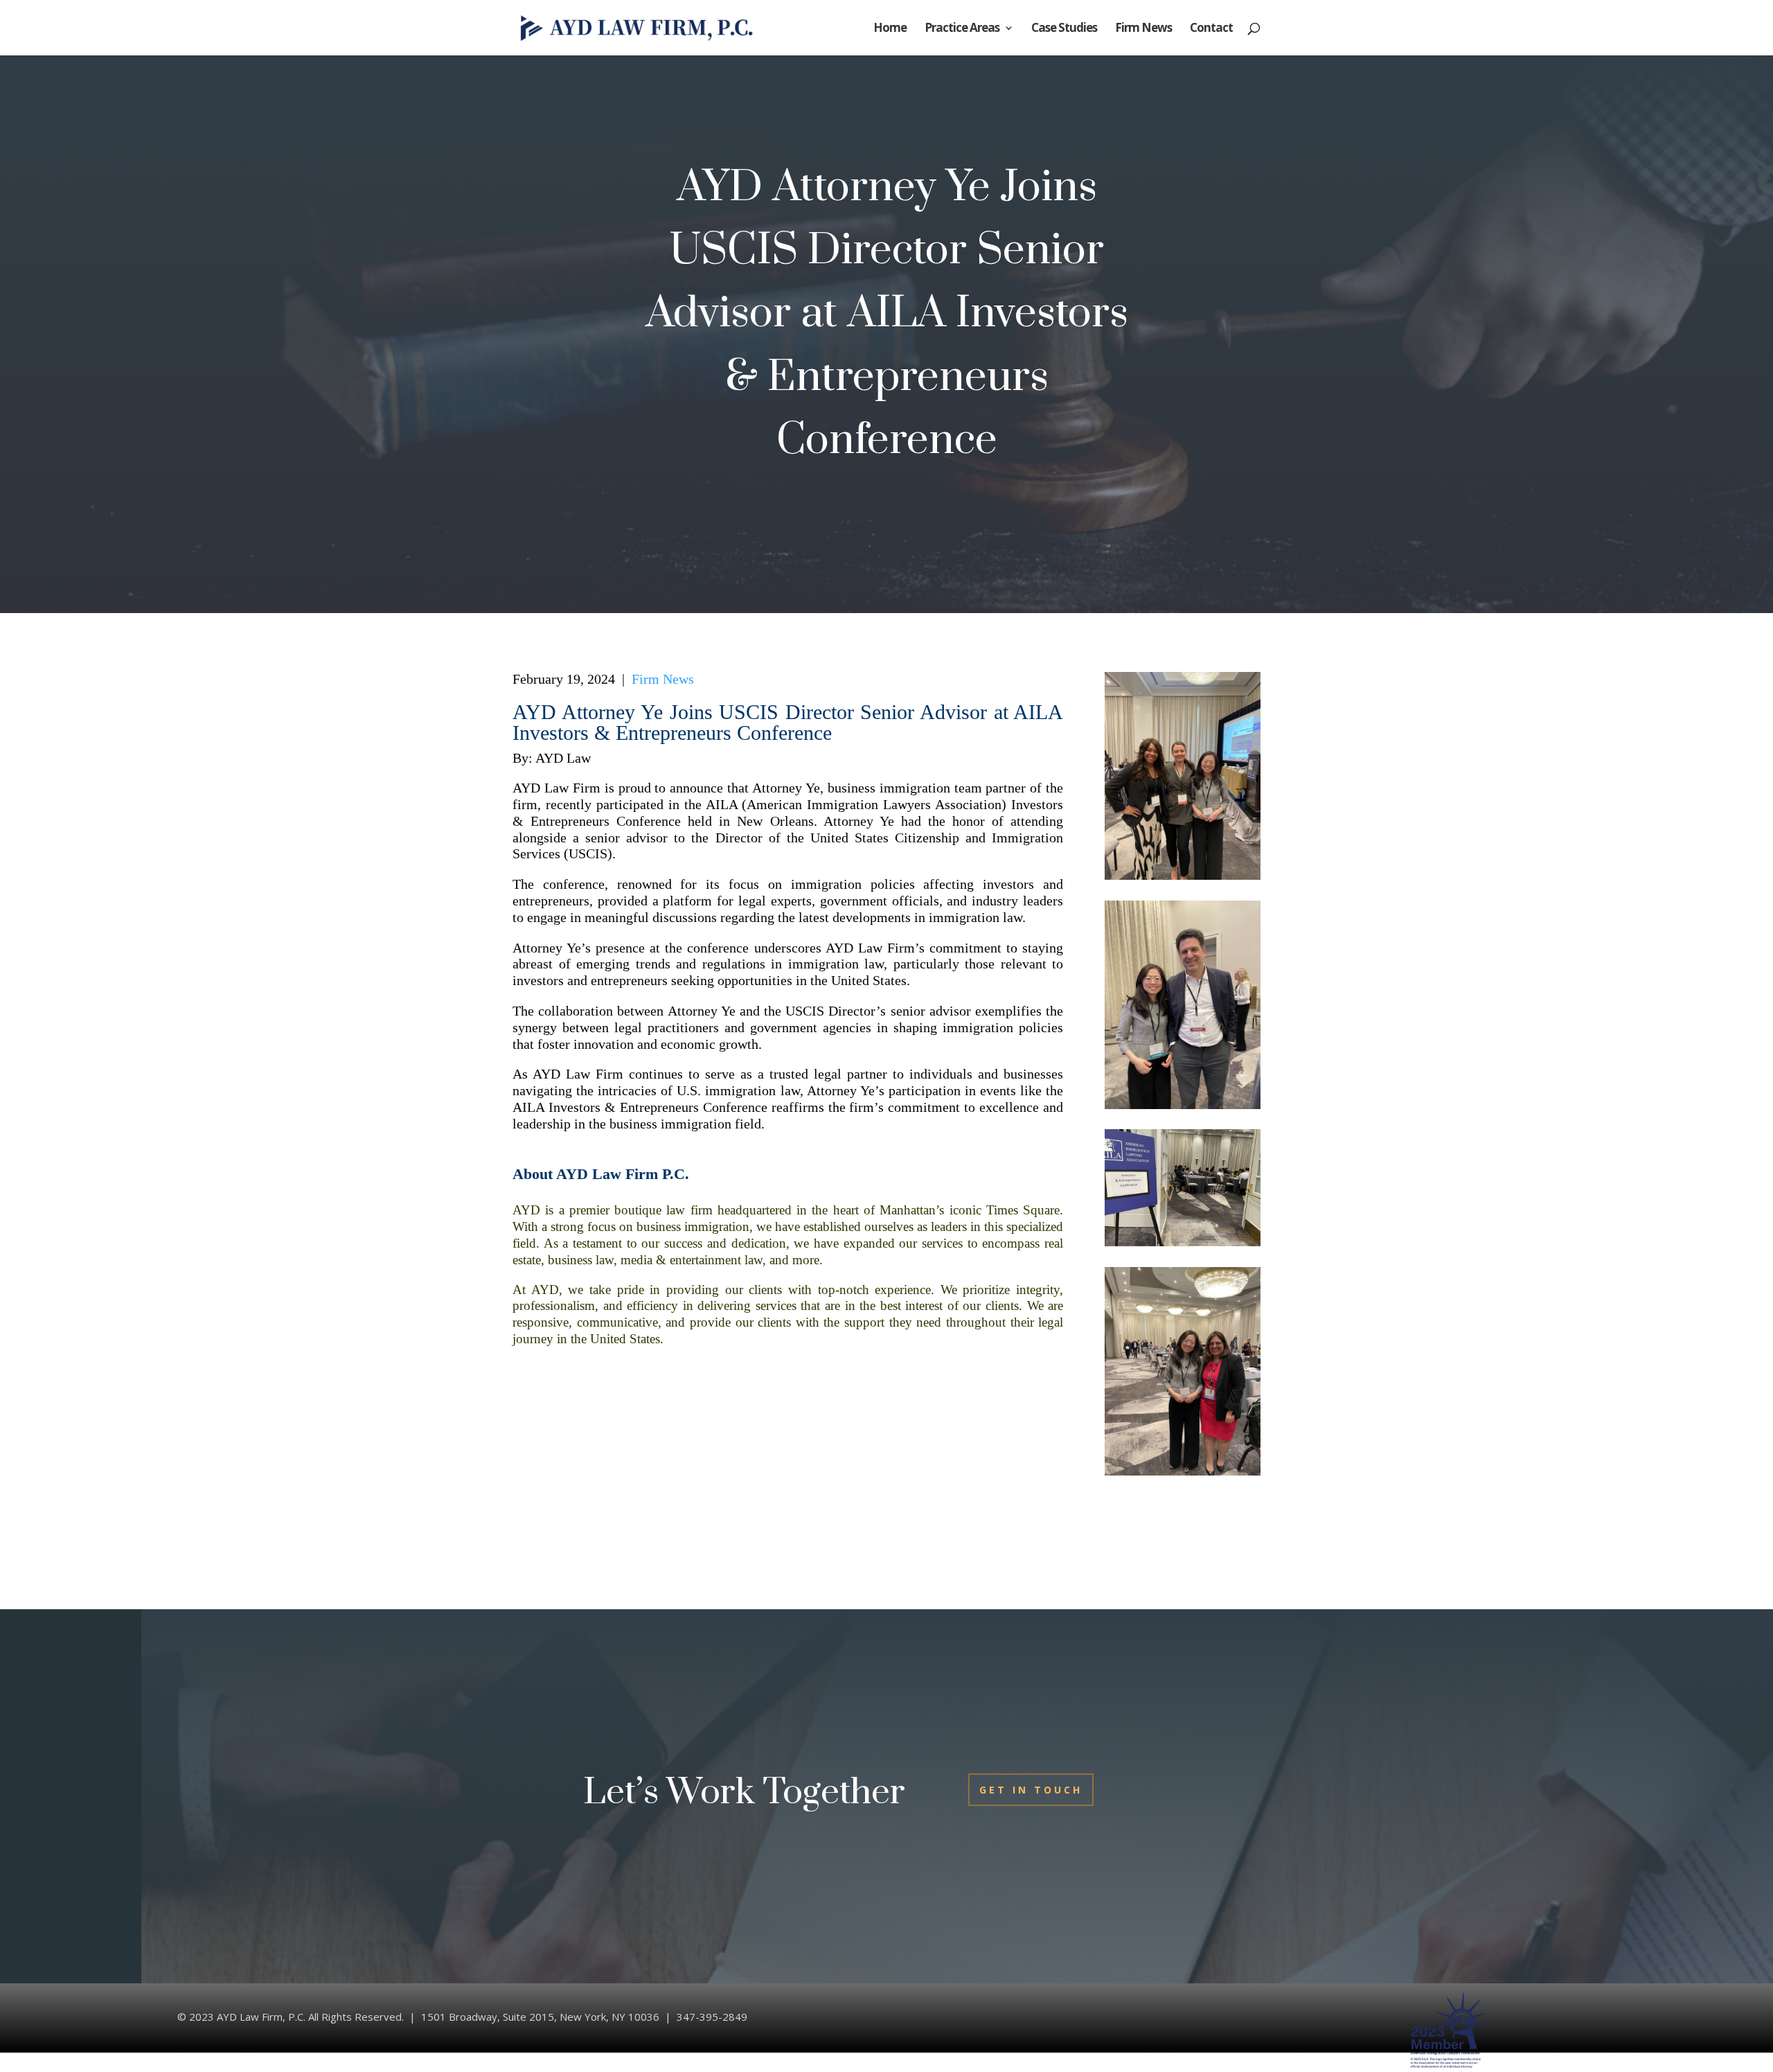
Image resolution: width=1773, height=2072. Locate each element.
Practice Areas (962, 29)
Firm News (1143, 29)
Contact (1211, 29)
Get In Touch (1031, 1790)
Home (890, 29)
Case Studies (1064, 29)
